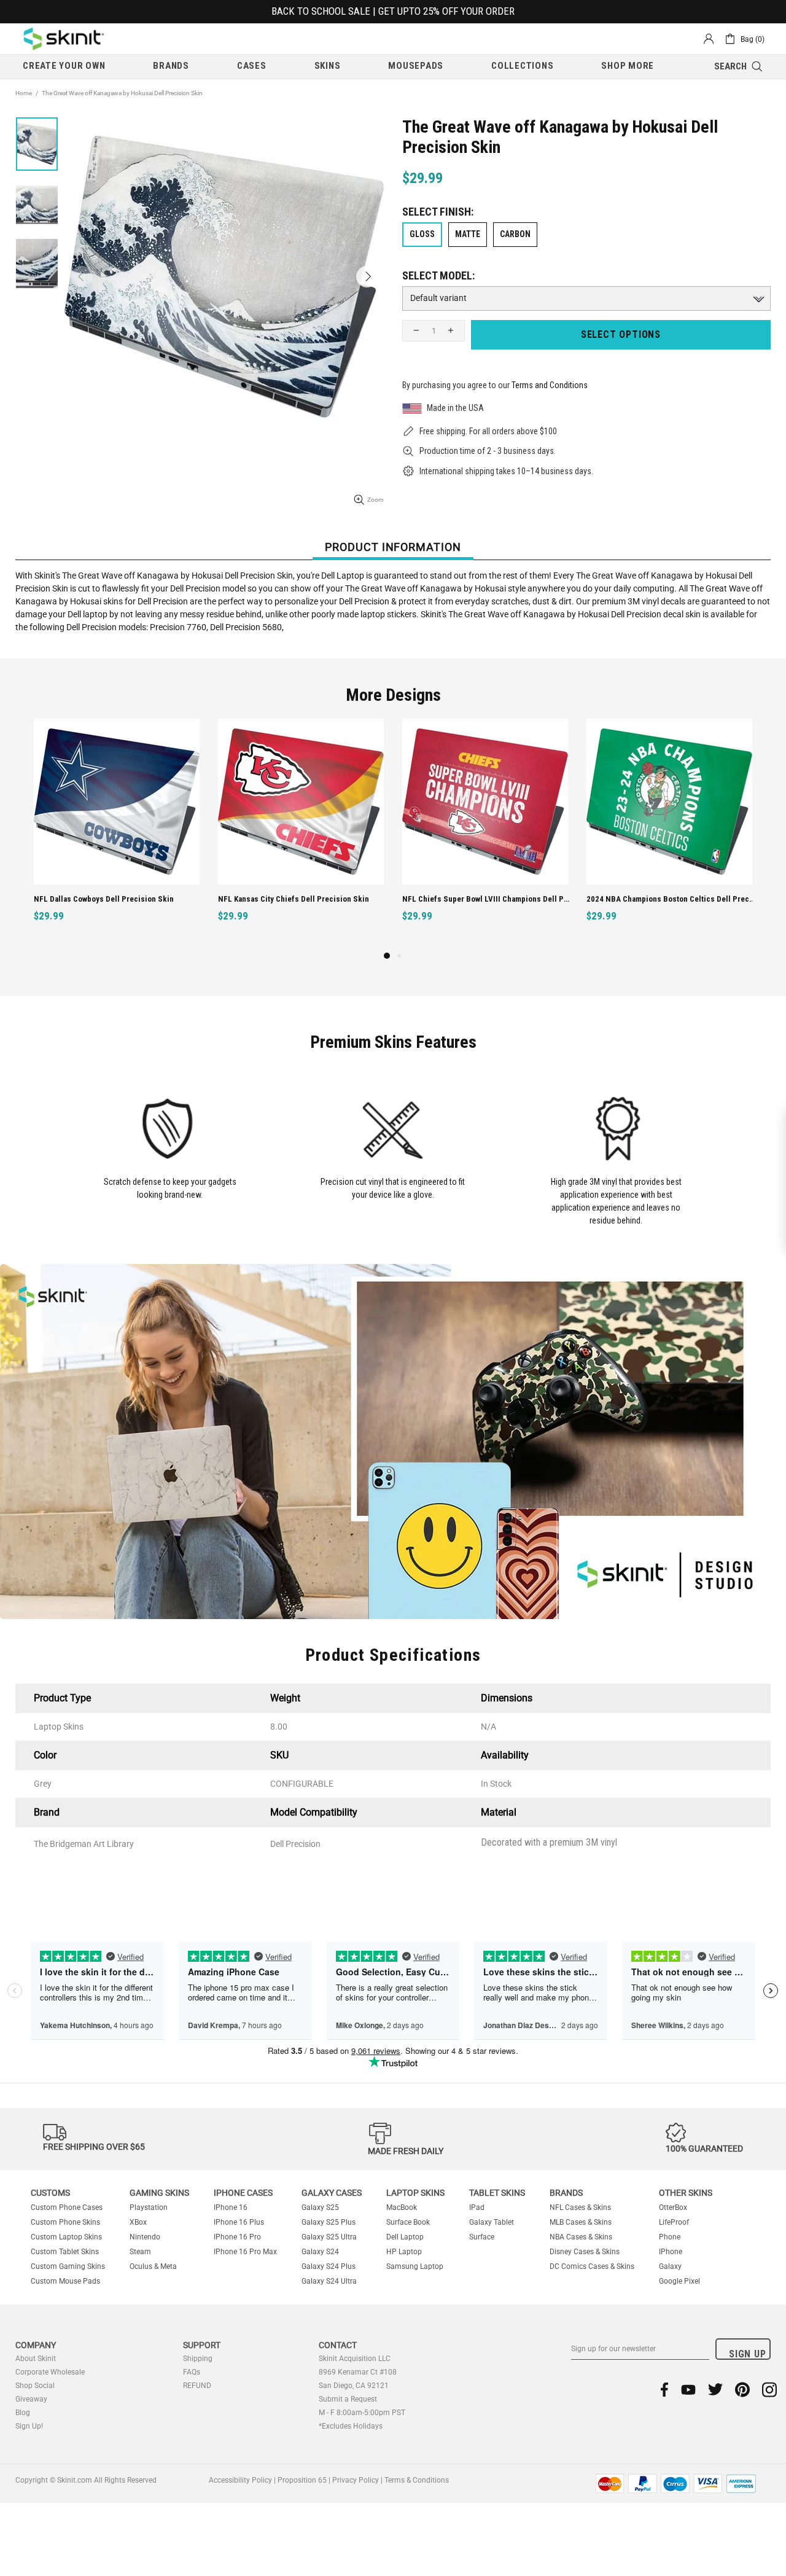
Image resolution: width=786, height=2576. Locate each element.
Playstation (149, 2207)
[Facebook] (665, 2390)
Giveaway (31, 2399)
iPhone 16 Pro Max (245, 2252)
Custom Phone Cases (67, 2207)
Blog (23, 2413)
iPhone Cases (243, 2193)
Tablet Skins (497, 2193)
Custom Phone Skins (65, 2222)
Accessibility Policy (240, 2480)
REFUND (197, 2386)
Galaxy (670, 2266)
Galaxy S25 (320, 2207)
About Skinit (36, 2359)
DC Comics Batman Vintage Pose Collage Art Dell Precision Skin (496, 899)
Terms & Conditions (417, 2480)
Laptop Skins (415, 2193)
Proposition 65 (302, 2480)
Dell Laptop (405, 2237)
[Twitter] (715, 2390)
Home (24, 93)
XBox (138, 2222)
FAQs (192, 2372)
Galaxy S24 (320, 2252)
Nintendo (145, 2237)
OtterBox (673, 2207)
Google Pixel (679, 2281)
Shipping (198, 2359)
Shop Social (35, 2386)
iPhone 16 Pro (237, 2237)
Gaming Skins (159, 2193)
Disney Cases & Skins (585, 2252)
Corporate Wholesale (50, 2372)
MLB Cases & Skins (581, 2222)
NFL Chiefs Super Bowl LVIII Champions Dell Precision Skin (127, 899)
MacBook (402, 2207)
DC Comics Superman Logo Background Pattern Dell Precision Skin (680, 899)
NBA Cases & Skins (581, 2237)
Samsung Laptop (415, 2266)
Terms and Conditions (550, 385)
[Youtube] (688, 2390)
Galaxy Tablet (492, 2222)
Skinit (64, 39)
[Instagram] (769, 2390)
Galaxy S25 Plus (329, 2222)
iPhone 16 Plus (239, 2222)
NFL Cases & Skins (580, 2207)
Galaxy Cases (332, 2193)
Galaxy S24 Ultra (329, 2281)
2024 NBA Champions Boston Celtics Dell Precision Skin (312, 899)
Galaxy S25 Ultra (329, 2237)
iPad (477, 2207)
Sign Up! (29, 2426)
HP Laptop (404, 2252)
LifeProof (674, 2222)
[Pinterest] (742, 2390)
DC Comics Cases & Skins (592, 2266)
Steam (140, 2252)
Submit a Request (348, 2399)
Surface (482, 2237)
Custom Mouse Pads (65, 2281)
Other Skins (686, 2193)
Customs (50, 2193)
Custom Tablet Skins (65, 2252)
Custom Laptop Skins (66, 2237)
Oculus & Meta (153, 2266)
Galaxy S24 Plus (329, 2266)
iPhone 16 (231, 2207)
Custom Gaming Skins (68, 2266)
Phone (670, 2237)
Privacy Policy (356, 2480)
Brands (566, 2193)
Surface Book (408, 2222)
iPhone (671, 2252)
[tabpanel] (126, 834)
